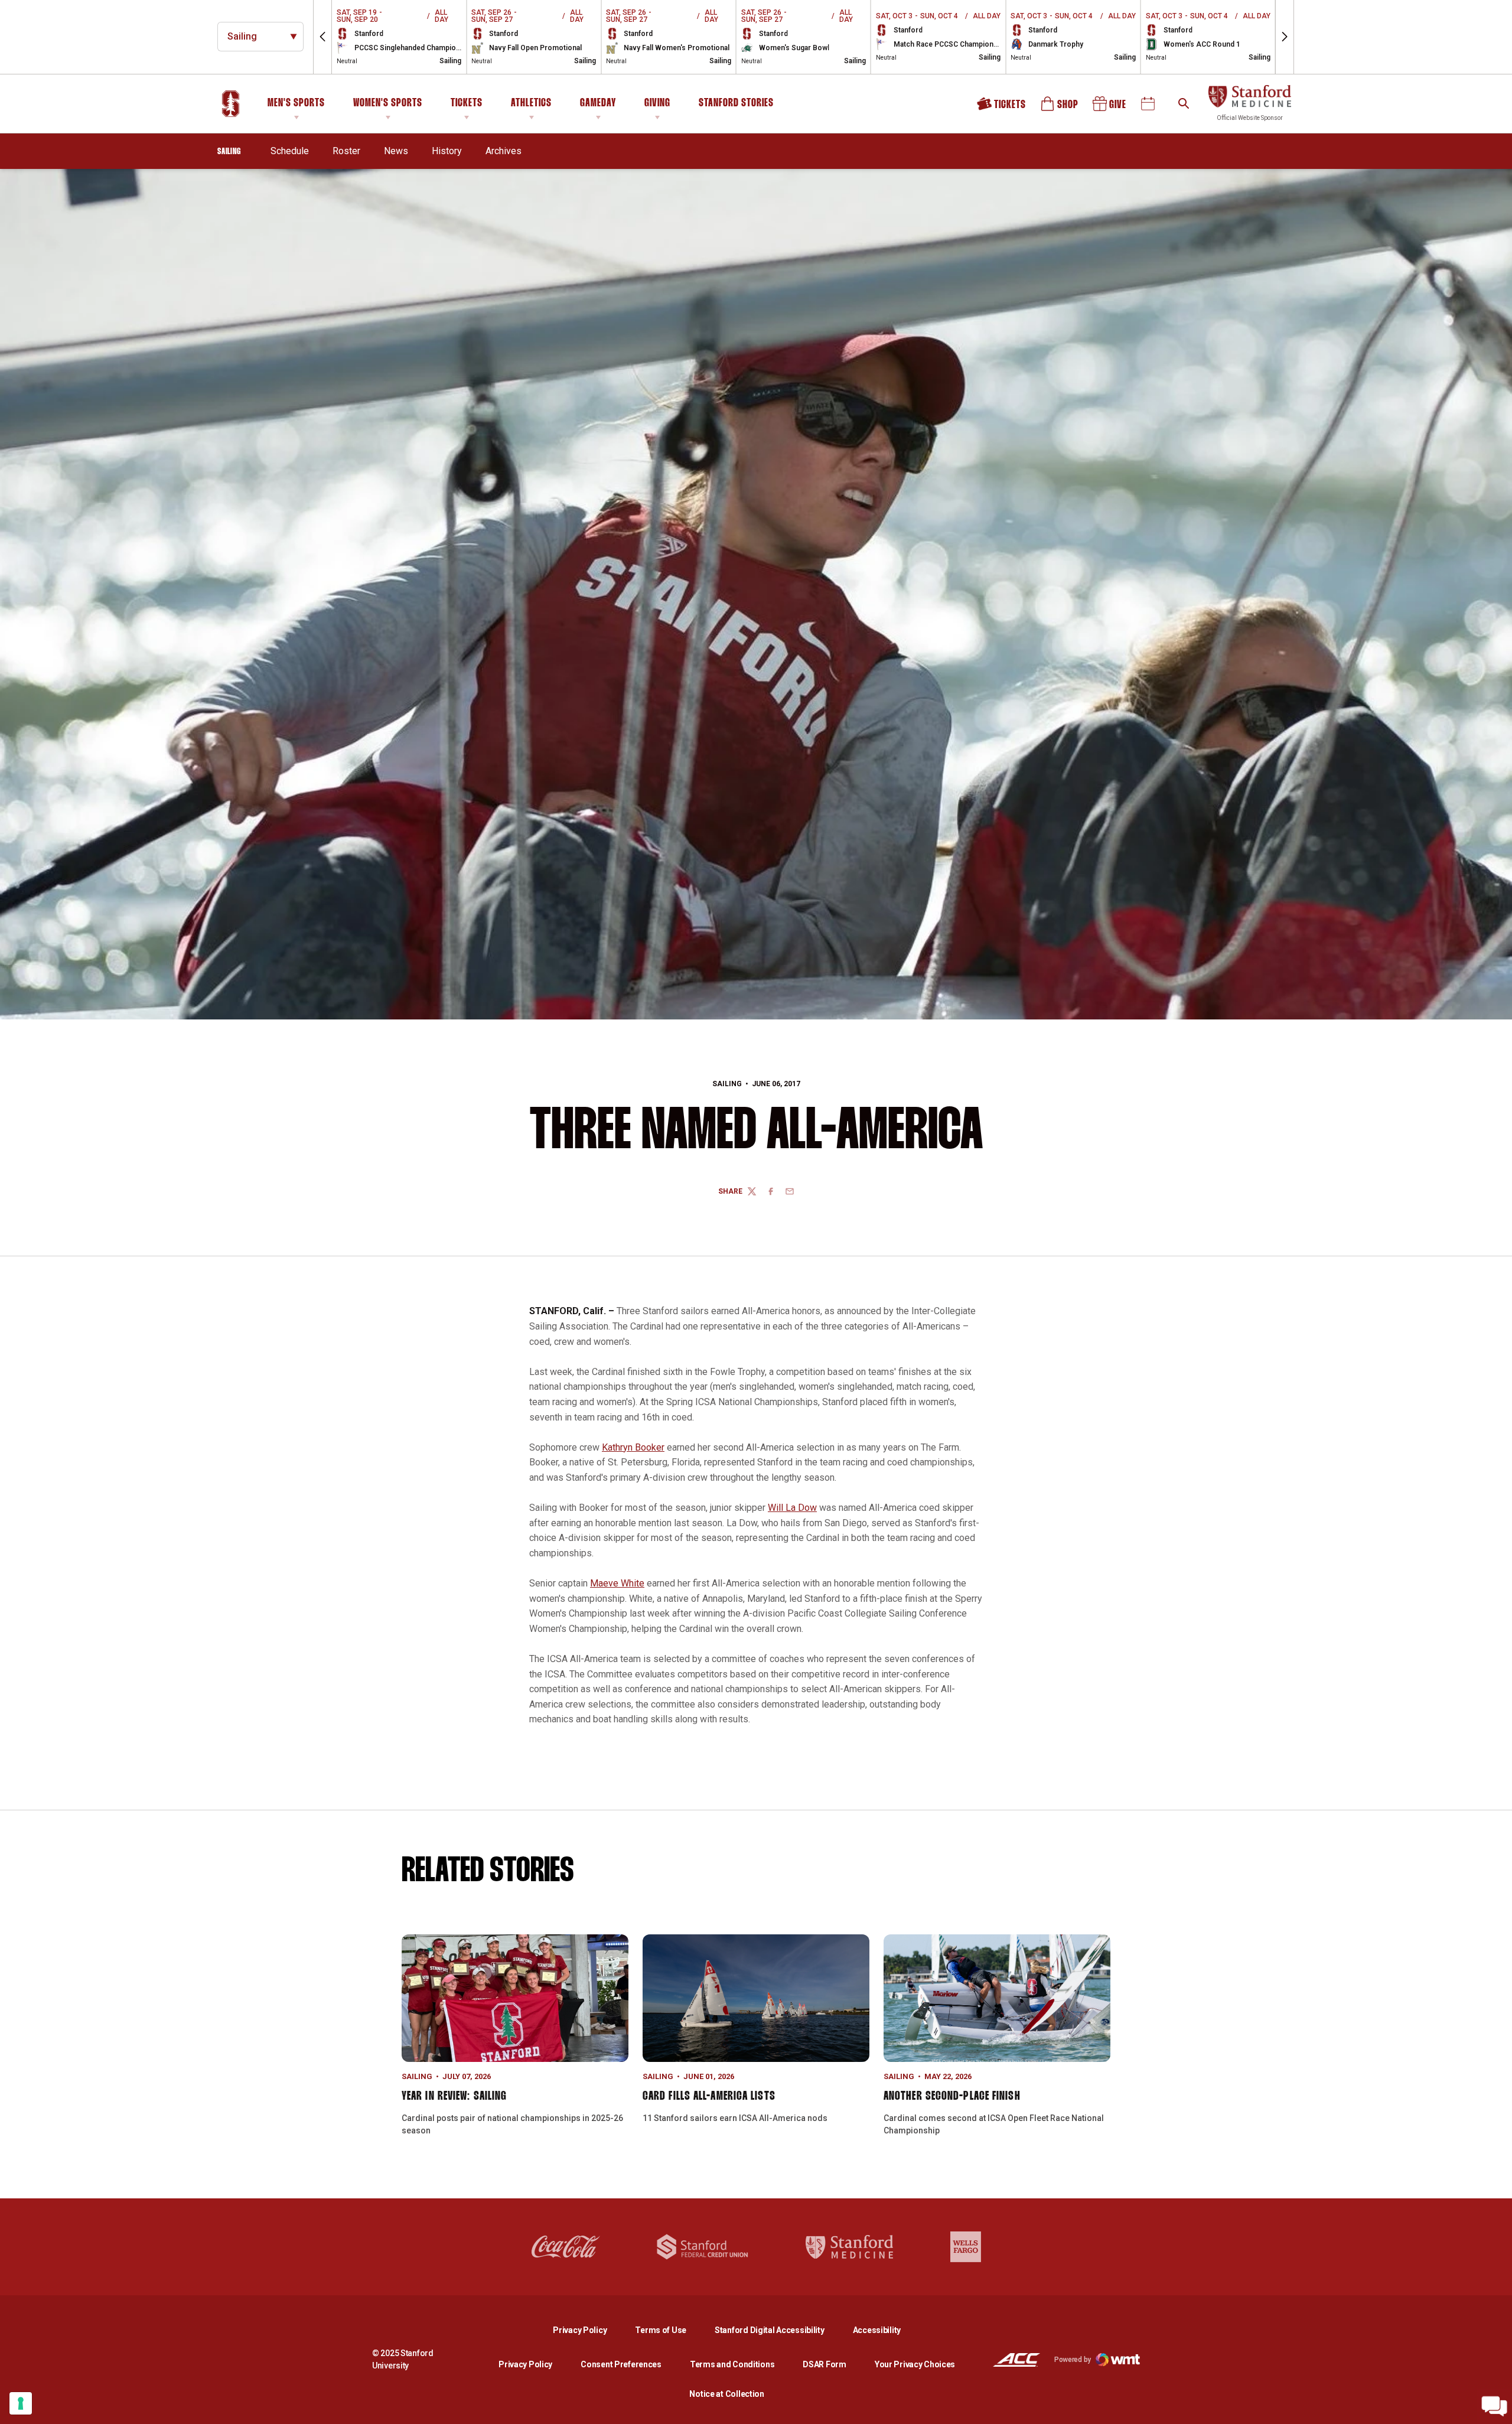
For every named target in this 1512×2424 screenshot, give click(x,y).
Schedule (290, 151)
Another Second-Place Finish (952, 2096)
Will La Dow (792, 1508)
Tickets (467, 103)
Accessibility (877, 2330)
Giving (657, 103)
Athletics (531, 103)
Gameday (598, 103)
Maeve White (617, 1583)
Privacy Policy (589, 2330)
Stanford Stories (736, 105)
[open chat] (1494, 2406)
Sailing (727, 1084)
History (447, 151)
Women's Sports (388, 103)
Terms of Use (661, 2330)
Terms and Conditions (732, 2364)
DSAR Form (824, 2364)
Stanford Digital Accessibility (779, 2330)
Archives (504, 151)
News (396, 151)
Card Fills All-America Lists (709, 2096)
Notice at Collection (726, 2394)
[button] (322, 37)
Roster (346, 151)
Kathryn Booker (633, 1447)
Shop (1060, 108)
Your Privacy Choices (915, 2364)
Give (1110, 108)
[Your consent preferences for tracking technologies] (21, 2403)
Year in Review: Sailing (454, 2096)
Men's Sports (296, 103)
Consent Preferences (621, 2364)
